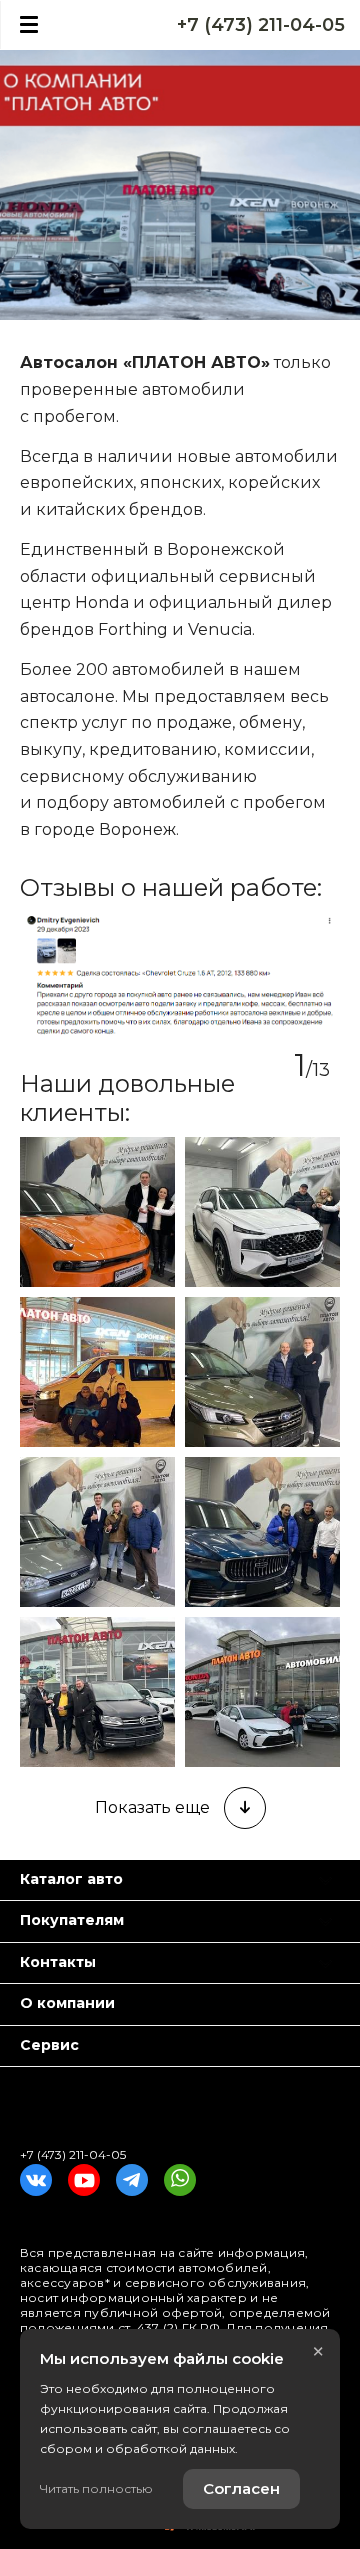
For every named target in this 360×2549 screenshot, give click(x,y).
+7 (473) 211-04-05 (261, 25)
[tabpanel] (180, 976)
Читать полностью (96, 2488)
